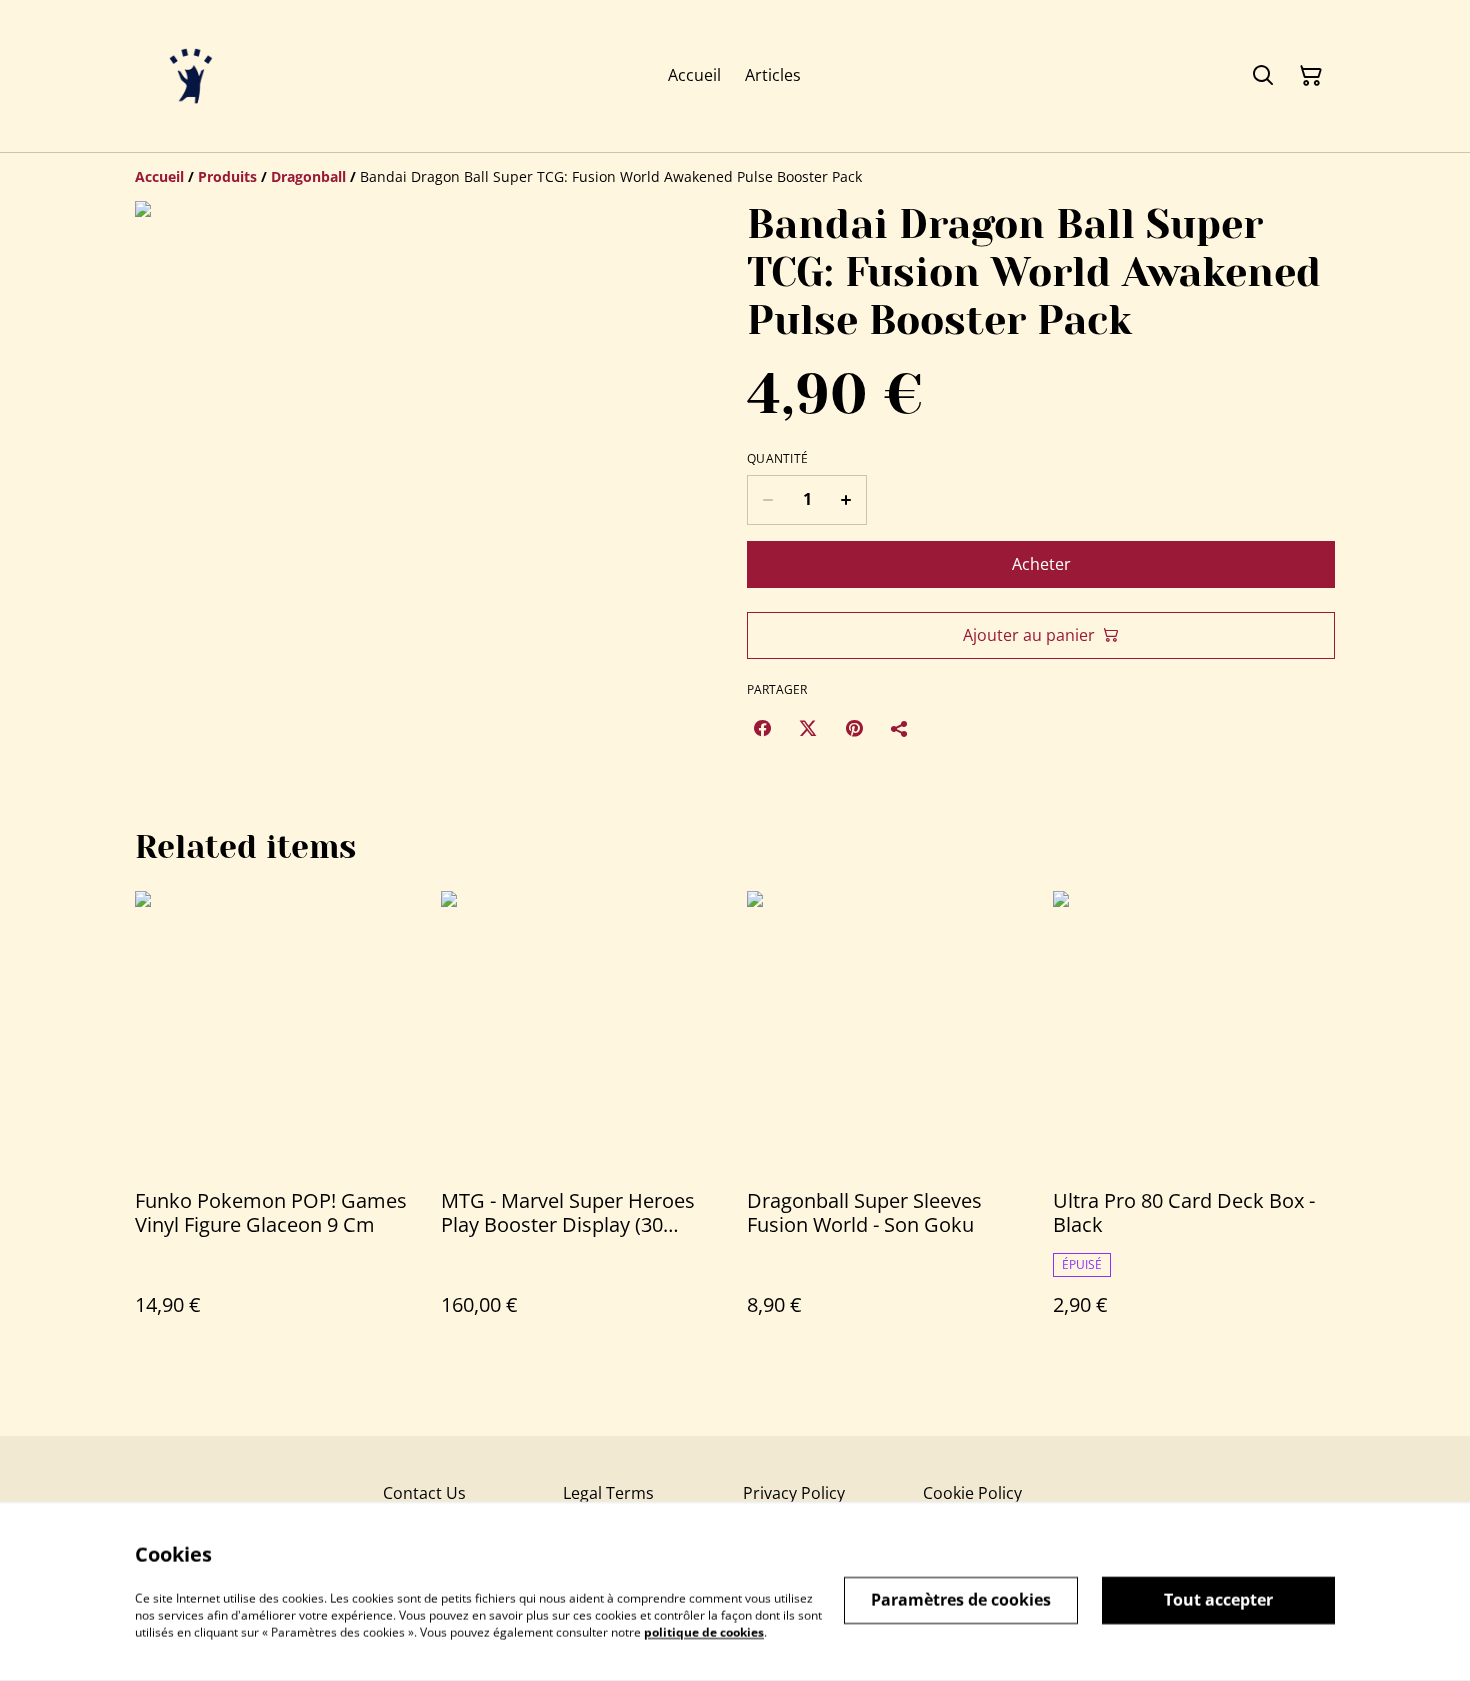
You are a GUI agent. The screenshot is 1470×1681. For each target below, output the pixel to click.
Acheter (1041, 564)
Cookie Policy (972, 1493)
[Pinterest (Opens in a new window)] (854, 728)
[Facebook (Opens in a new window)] (762, 728)
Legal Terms (608, 1493)
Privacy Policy (794, 1493)
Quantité (777, 459)
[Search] (1263, 76)
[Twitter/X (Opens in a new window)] (808, 728)
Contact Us (424, 1493)
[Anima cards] (191, 76)
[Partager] (900, 728)
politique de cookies (704, 1631)
